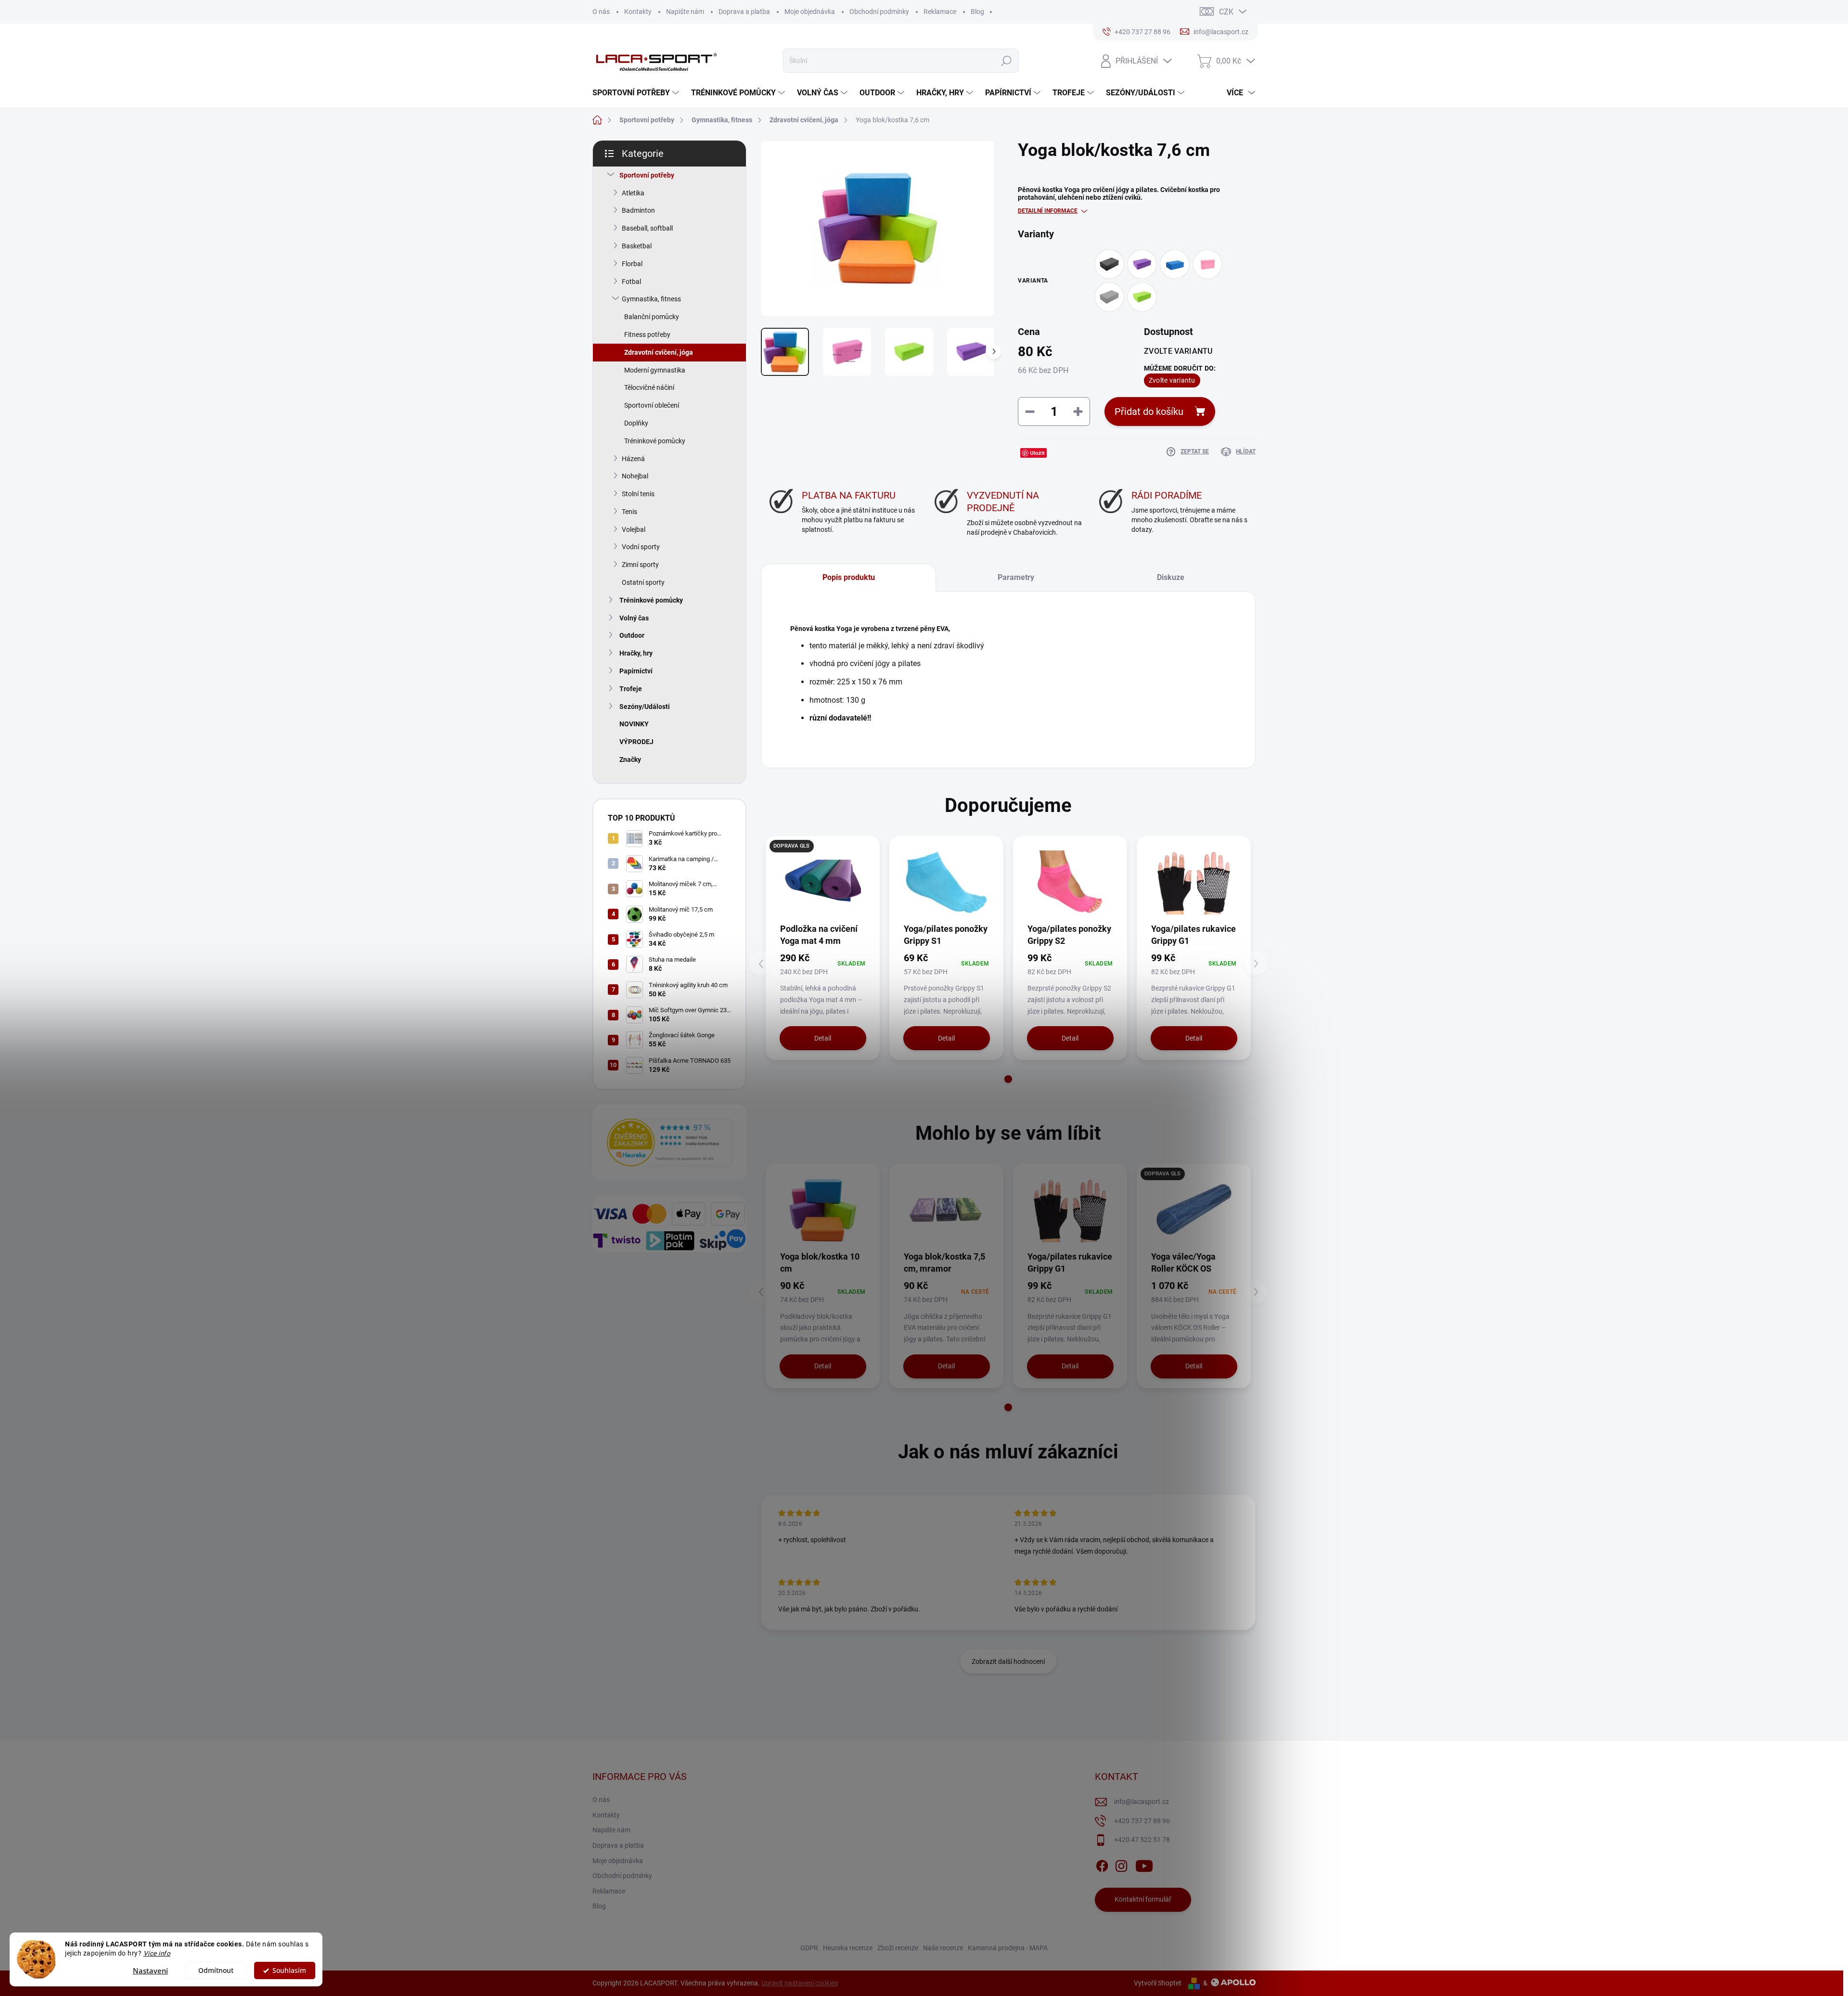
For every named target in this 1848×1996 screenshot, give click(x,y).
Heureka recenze (848, 1948)
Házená (633, 459)
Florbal (632, 264)
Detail (823, 1038)
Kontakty (638, 12)
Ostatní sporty (643, 582)
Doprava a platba (744, 12)
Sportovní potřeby (647, 175)
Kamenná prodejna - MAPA (1008, 1948)
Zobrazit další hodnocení (1008, 1661)
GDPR (809, 1948)
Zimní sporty (640, 565)
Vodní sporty (641, 547)
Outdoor (632, 635)
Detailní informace (1048, 211)
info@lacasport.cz (1142, 1802)
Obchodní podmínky (879, 12)
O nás (601, 12)
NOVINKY (634, 724)
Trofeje (631, 689)
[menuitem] (637, 93)
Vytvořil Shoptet (1158, 1983)
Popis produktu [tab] (849, 577)
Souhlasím (289, 1970)
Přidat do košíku (1149, 412)
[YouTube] (1144, 1864)
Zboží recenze (898, 1948)
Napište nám (685, 12)
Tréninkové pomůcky (655, 441)
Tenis (629, 512)
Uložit (1037, 453)
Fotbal (631, 282)
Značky (630, 760)
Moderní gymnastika (655, 370)
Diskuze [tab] (1171, 577)
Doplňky (636, 423)
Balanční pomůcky (652, 317)
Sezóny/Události (645, 707)
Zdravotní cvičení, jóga (659, 352)
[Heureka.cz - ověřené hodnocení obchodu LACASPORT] (669, 1142)
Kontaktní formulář (1143, 1899)
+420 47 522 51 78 (1142, 1840)
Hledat (1006, 61)
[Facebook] (1102, 1864)
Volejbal (634, 529)
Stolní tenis (638, 494)
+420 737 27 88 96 (1142, 1821)
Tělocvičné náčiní (649, 387)
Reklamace (940, 12)
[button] (1008, 1079)
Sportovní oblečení (652, 405)
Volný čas (634, 618)
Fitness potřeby (647, 335)
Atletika (633, 193)
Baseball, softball (647, 228)
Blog (977, 12)
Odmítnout (216, 1970)
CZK (1226, 12)
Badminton (638, 210)
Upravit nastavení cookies (800, 1983)
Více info (157, 1953)
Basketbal (637, 246)
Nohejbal (635, 476)
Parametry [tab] (1016, 577)
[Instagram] (1121, 1864)
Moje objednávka (810, 12)
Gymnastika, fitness (651, 299)
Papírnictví (636, 671)
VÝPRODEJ (636, 742)
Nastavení (150, 1970)
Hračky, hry (636, 653)
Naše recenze (943, 1948)
